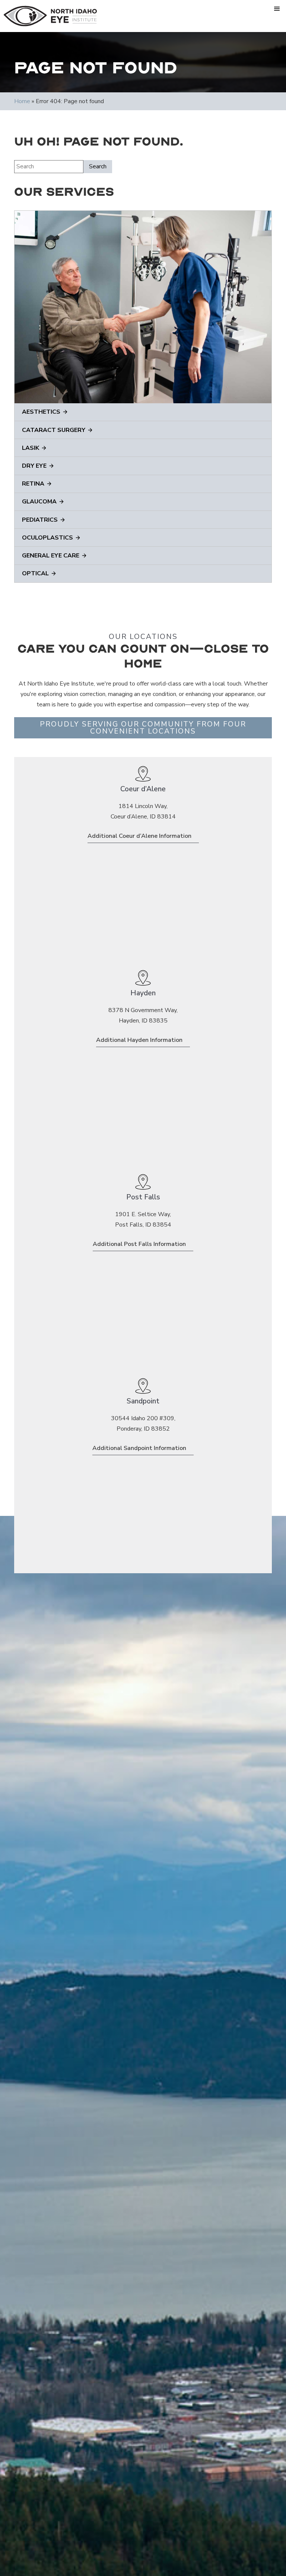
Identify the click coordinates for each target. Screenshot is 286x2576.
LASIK (31, 448)
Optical (35, 573)
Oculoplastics (47, 538)
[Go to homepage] (50, 16)
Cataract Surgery (54, 430)
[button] (277, 9)
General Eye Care (51, 556)
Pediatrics (40, 520)
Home (22, 101)
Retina (33, 484)
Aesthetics (41, 412)
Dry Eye (34, 466)
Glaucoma (39, 502)
